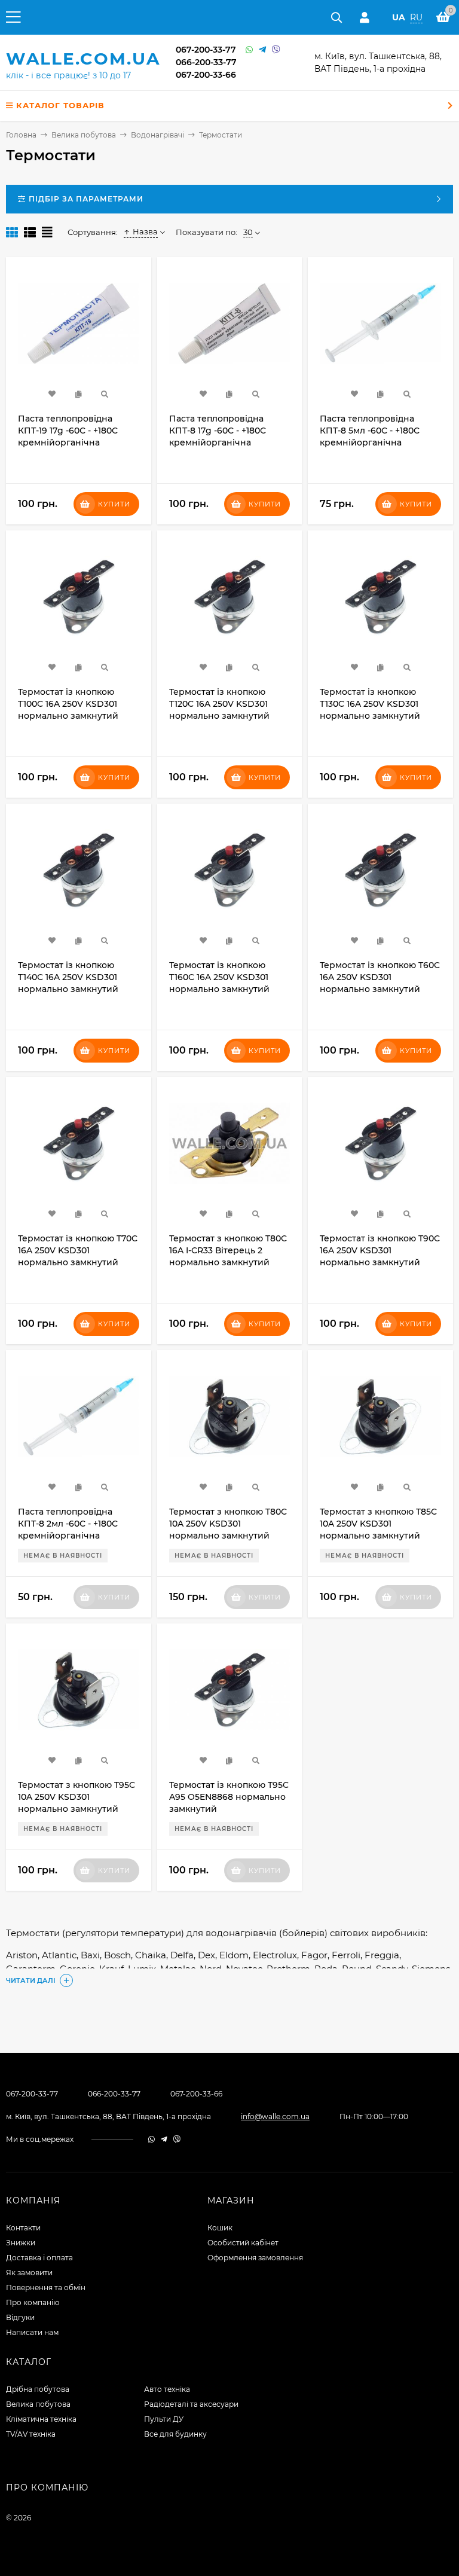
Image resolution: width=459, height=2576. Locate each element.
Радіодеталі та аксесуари (191, 2404)
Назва (145, 231)
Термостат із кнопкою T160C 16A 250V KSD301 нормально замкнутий (219, 977)
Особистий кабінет (243, 2243)
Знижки (21, 2243)
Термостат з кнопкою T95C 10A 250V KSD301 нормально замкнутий (76, 1797)
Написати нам (32, 2332)
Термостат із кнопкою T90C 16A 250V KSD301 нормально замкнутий (380, 1250)
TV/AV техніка (31, 2434)
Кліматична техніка (41, 2419)
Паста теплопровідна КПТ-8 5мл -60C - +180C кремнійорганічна (370, 431)
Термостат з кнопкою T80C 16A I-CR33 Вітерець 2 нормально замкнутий (228, 1250)
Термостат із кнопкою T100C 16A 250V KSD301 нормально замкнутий (68, 704)
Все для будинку (175, 2434)
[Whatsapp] (249, 50)
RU (416, 17)
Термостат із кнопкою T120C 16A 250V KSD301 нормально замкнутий (219, 704)
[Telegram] (262, 50)
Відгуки (20, 2317)
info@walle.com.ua (275, 2116)
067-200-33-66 (206, 75)
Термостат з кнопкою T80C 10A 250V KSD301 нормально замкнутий (228, 1524)
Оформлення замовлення (255, 2258)
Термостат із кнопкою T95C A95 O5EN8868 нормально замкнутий (229, 1797)
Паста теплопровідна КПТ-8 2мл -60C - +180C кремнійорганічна (68, 1524)
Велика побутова (38, 2404)
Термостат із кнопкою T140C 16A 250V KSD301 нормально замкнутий (68, 977)
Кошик (220, 2228)
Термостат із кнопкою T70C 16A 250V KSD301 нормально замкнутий (78, 1250)
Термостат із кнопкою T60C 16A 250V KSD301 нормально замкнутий (380, 977)
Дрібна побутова (38, 2389)
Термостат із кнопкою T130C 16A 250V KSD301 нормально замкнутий (370, 704)
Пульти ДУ (164, 2419)
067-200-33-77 (206, 50)
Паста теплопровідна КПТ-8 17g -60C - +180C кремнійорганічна (218, 431)
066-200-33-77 (206, 62)
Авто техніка (167, 2389)
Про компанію (33, 2302)
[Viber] (276, 50)
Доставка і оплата (39, 2258)
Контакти (23, 2228)
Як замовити (29, 2273)
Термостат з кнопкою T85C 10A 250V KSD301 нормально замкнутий (378, 1524)
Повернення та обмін (46, 2287)
